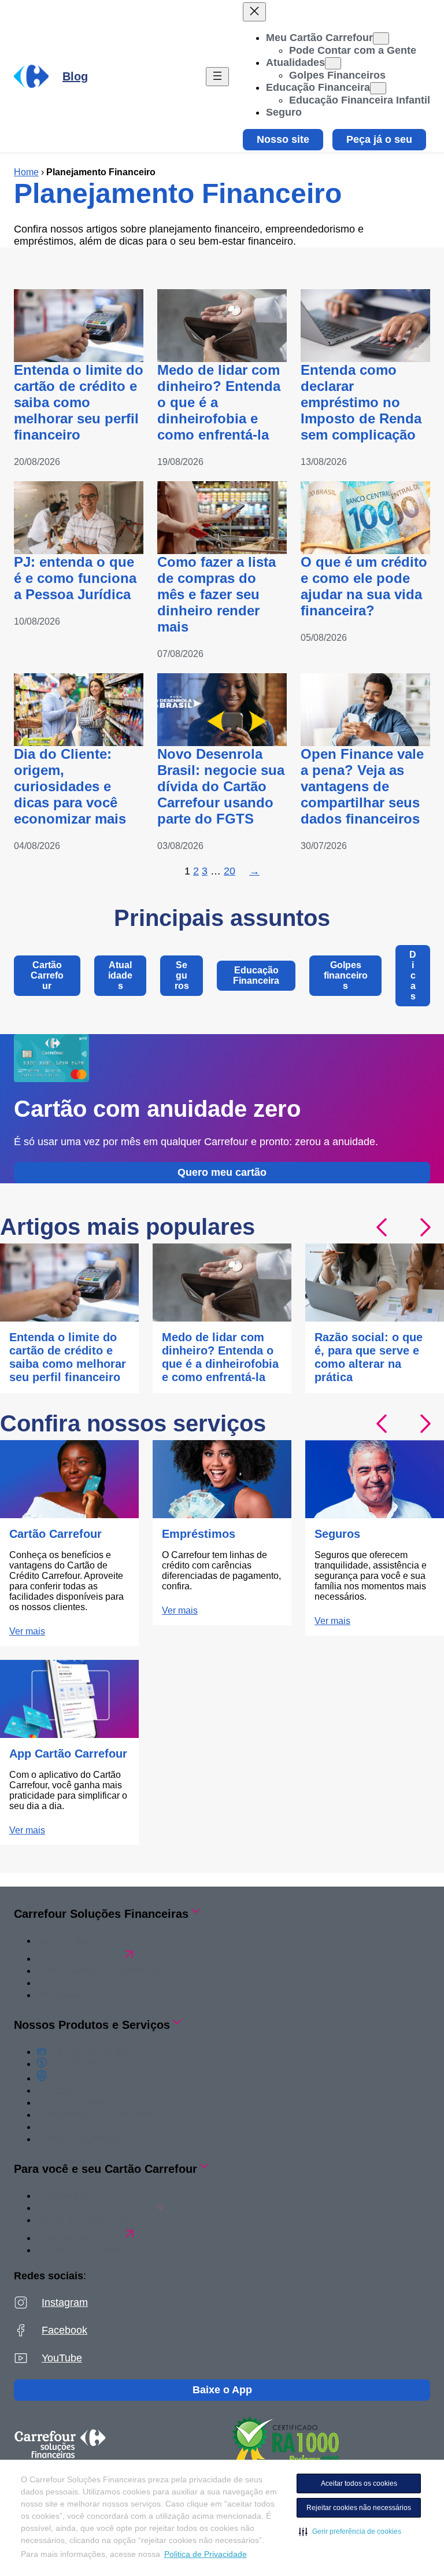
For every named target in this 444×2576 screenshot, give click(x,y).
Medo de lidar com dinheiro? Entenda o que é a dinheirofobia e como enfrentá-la (219, 402)
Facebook (64, 2330)
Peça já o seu (379, 139)
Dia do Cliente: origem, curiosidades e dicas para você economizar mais (70, 786)
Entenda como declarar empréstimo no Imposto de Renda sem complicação (361, 402)
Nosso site (283, 139)
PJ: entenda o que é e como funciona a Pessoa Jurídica (75, 578)
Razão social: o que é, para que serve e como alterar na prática (369, 1357)
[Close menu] (254, 12)
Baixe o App (222, 2390)
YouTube (62, 2358)
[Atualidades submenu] (333, 63)
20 (230, 871)
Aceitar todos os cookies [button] (359, 2483)
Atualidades (120, 975)
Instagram (65, 2302)
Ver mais (27, 1631)
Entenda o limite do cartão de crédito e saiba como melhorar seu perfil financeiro (79, 402)
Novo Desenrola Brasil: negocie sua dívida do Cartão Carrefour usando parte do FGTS (221, 786)
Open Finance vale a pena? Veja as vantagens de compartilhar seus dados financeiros (362, 786)
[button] (350, 2531)
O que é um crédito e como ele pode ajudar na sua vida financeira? (364, 586)
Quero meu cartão (222, 1172)
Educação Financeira (256, 975)
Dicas (413, 975)
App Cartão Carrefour (68, 1754)
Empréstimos (199, 1534)
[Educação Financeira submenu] (378, 88)
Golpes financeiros (346, 975)
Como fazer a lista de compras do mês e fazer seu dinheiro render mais (217, 594)
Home (26, 172)
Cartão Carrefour (47, 975)
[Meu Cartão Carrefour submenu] (381, 38)
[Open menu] (217, 77)
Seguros (182, 975)
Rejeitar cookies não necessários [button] (359, 2508)
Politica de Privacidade (206, 2554)
